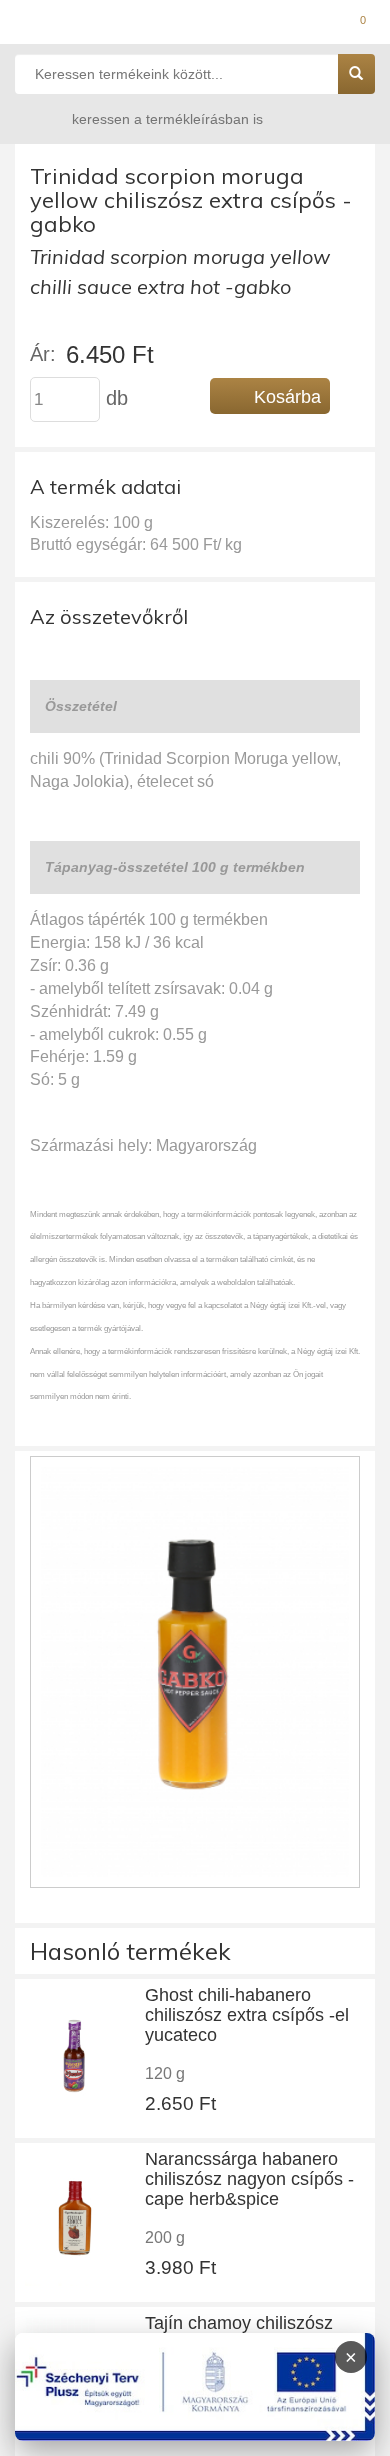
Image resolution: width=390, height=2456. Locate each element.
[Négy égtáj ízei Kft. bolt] (195, 25)
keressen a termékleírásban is (167, 119)
